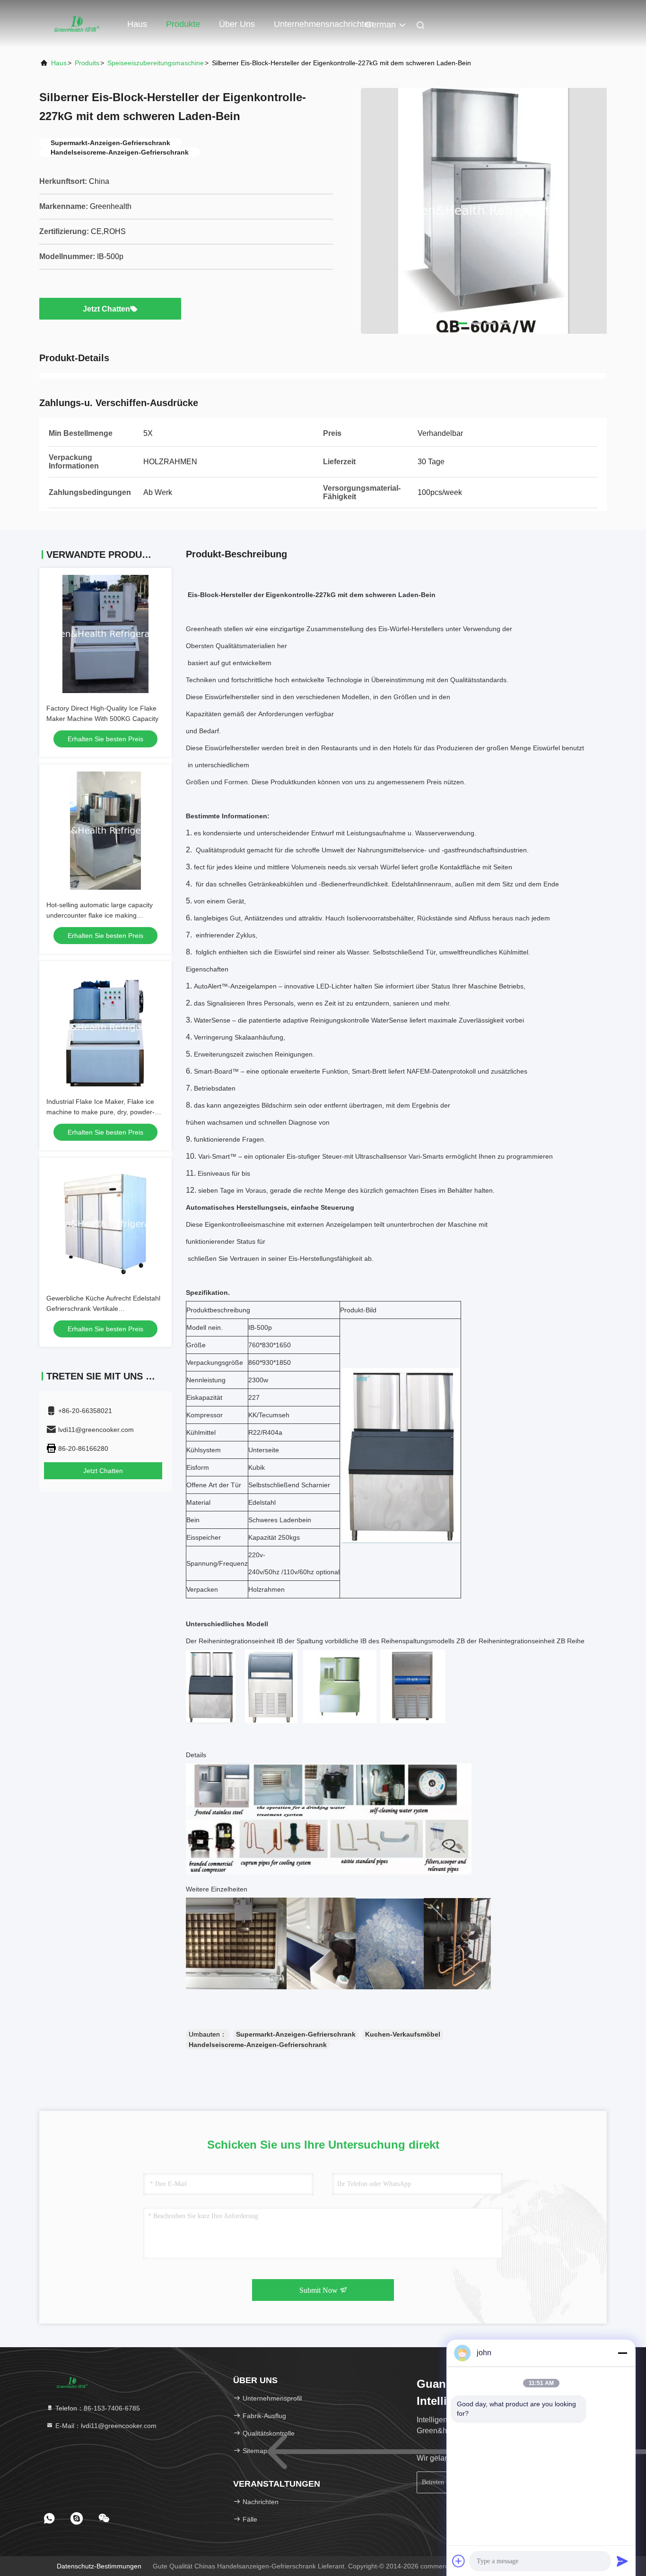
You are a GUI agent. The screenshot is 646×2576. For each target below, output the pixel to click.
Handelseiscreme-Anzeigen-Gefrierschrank (258, 2045)
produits (87, 63)
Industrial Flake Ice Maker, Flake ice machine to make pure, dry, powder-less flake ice (100, 1112)
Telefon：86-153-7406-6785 (97, 2408)
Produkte (183, 24)
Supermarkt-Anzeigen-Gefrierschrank (296, 2034)
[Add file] (459, 2561)
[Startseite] (77, 24)
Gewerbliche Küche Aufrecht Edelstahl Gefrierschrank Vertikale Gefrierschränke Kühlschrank (103, 1309)
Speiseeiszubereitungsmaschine (156, 63)
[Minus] (622, 2353)
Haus (137, 24)
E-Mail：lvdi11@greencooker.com (105, 2426)
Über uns (237, 24)
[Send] (622, 2561)
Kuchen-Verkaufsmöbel (403, 2034)
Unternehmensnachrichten (317, 24)
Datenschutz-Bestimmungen (99, 2566)
